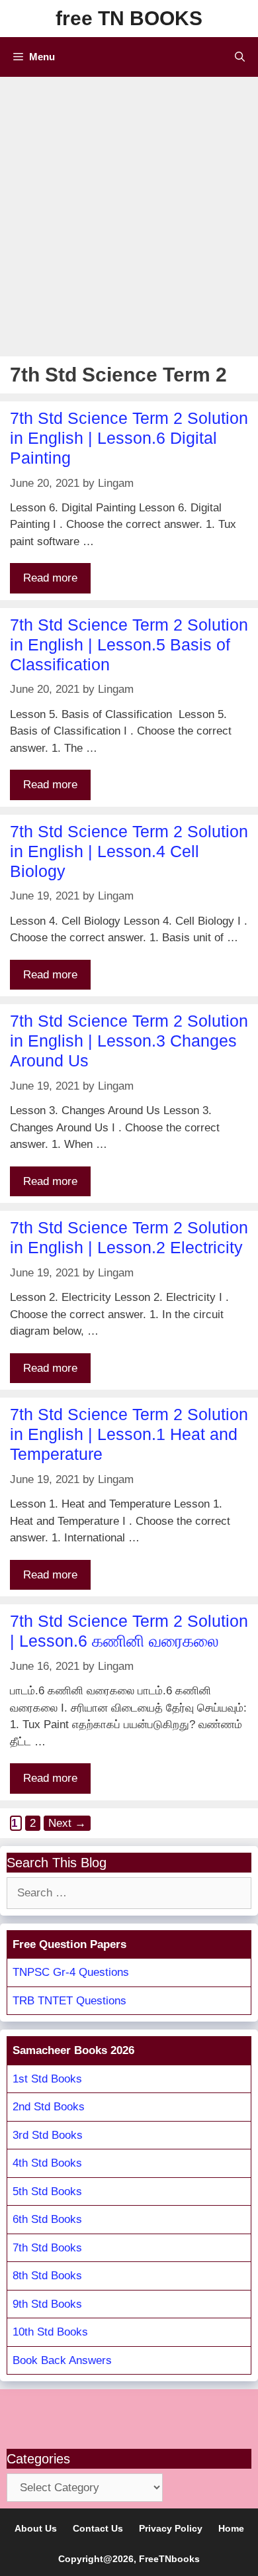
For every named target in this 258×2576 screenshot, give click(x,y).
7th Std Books (47, 2248)
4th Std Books (47, 2163)
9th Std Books (47, 2304)
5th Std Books (47, 2191)
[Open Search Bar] (240, 57)
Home (231, 2528)
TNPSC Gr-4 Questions (71, 1972)
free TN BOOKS (129, 18)
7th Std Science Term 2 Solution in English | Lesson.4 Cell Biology (129, 851)
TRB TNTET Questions (69, 2001)
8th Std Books (47, 2276)
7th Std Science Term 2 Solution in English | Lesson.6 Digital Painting (129, 438)
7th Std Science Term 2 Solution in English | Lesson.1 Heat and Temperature (129, 1434)
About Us (36, 2528)
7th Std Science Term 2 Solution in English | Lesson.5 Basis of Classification (129, 644)
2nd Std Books (49, 2107)
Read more (50, 578)
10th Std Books (50, 2332)
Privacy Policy (171, 2528)
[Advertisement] (129, 213)
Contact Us (98, 2528)
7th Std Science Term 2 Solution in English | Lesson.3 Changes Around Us (129, 1041)
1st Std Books (47, 2079)
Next (67, 1823)
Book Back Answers (62, 2360)
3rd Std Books (48, 2135)
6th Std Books (47, 2219)
